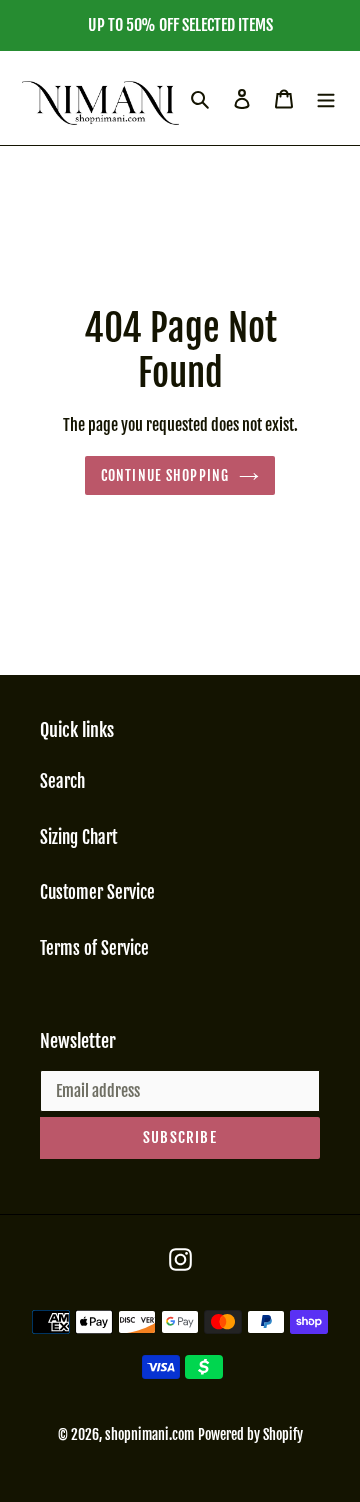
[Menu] (326, 98)
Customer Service (97, 892)
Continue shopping (165, 475)
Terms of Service (94, 948)
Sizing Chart (78, 837)
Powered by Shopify (250, 1434)
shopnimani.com (149, 1434)
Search (62, 781)
